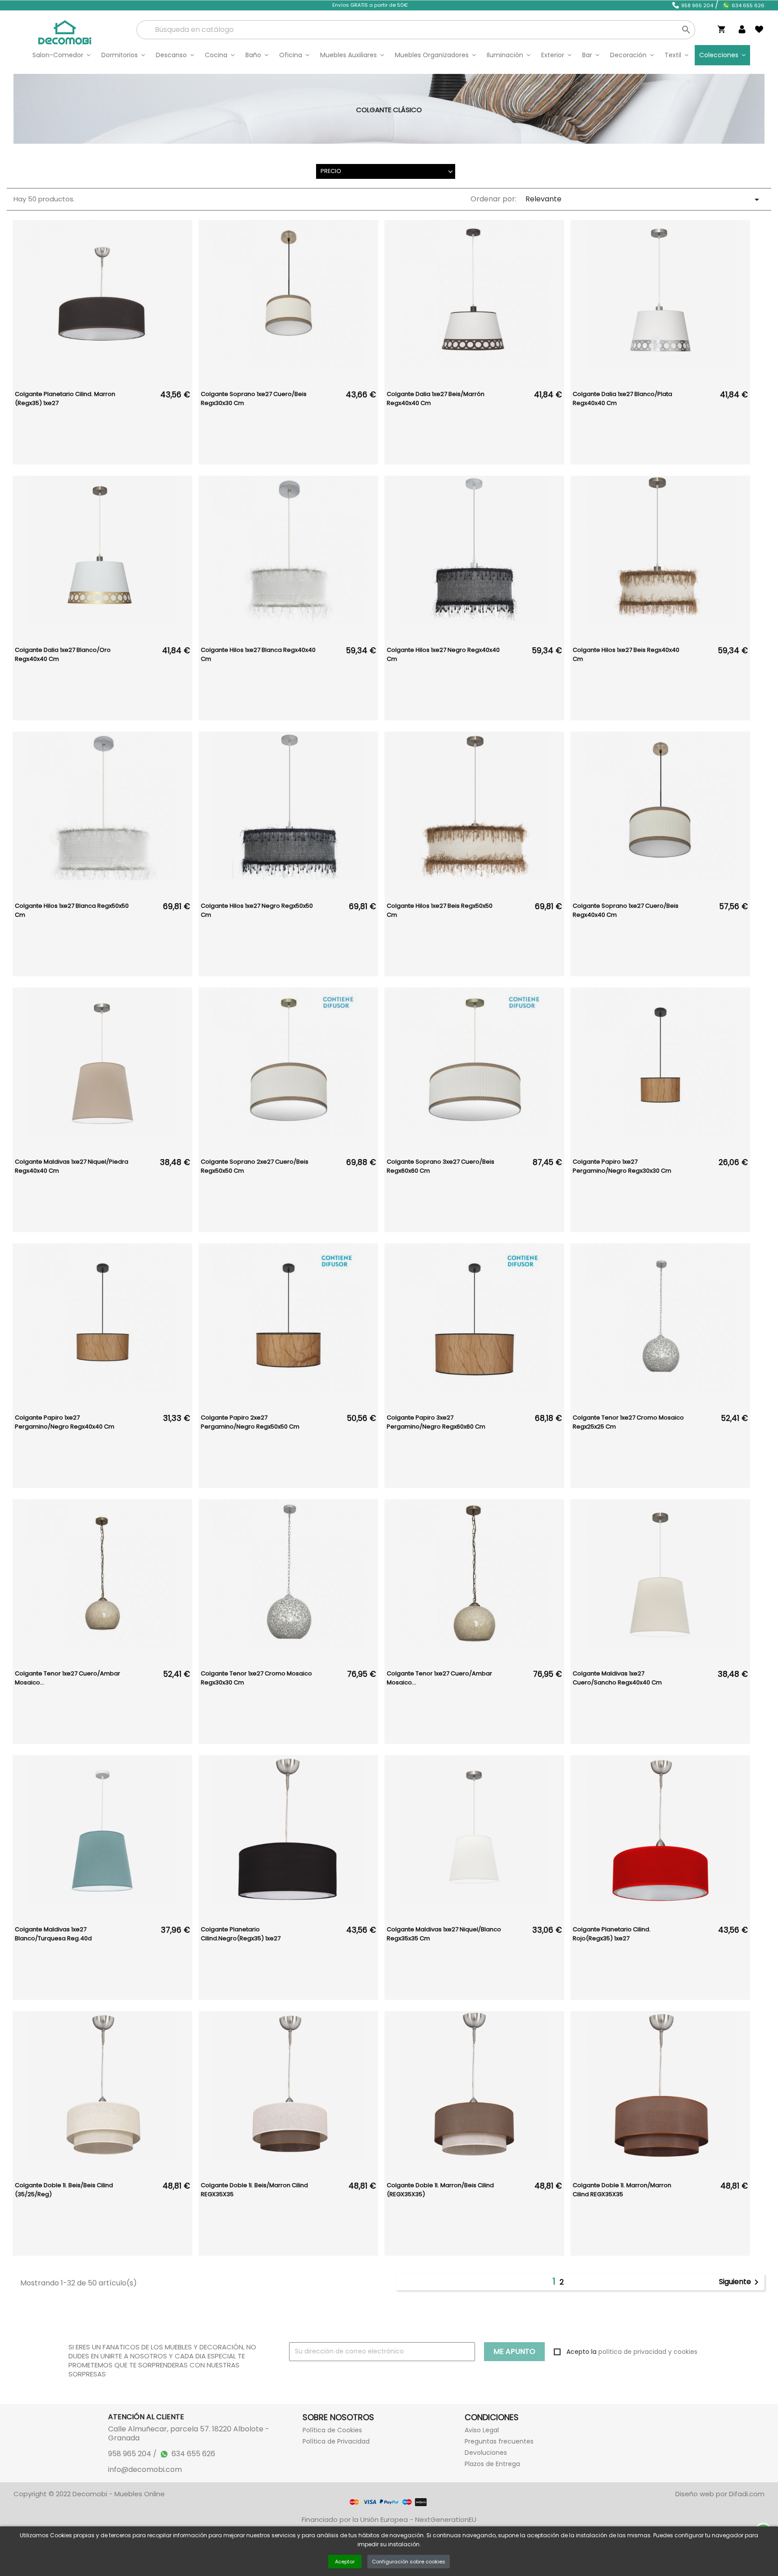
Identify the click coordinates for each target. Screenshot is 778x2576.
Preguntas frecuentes (499, 2441)
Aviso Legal (482, 2430)
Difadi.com (747, 2494)
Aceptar (345, 2562)
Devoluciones (486, 2453)
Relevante (644, 199)
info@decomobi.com (145, 2470)
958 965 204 (697, 5)
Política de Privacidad (336, 2441)
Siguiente (740, 2282)
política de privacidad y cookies (648, 2352)
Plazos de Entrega (492, 2464)
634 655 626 (748, 5)
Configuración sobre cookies (409, 2562)
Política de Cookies (332, 2430)
